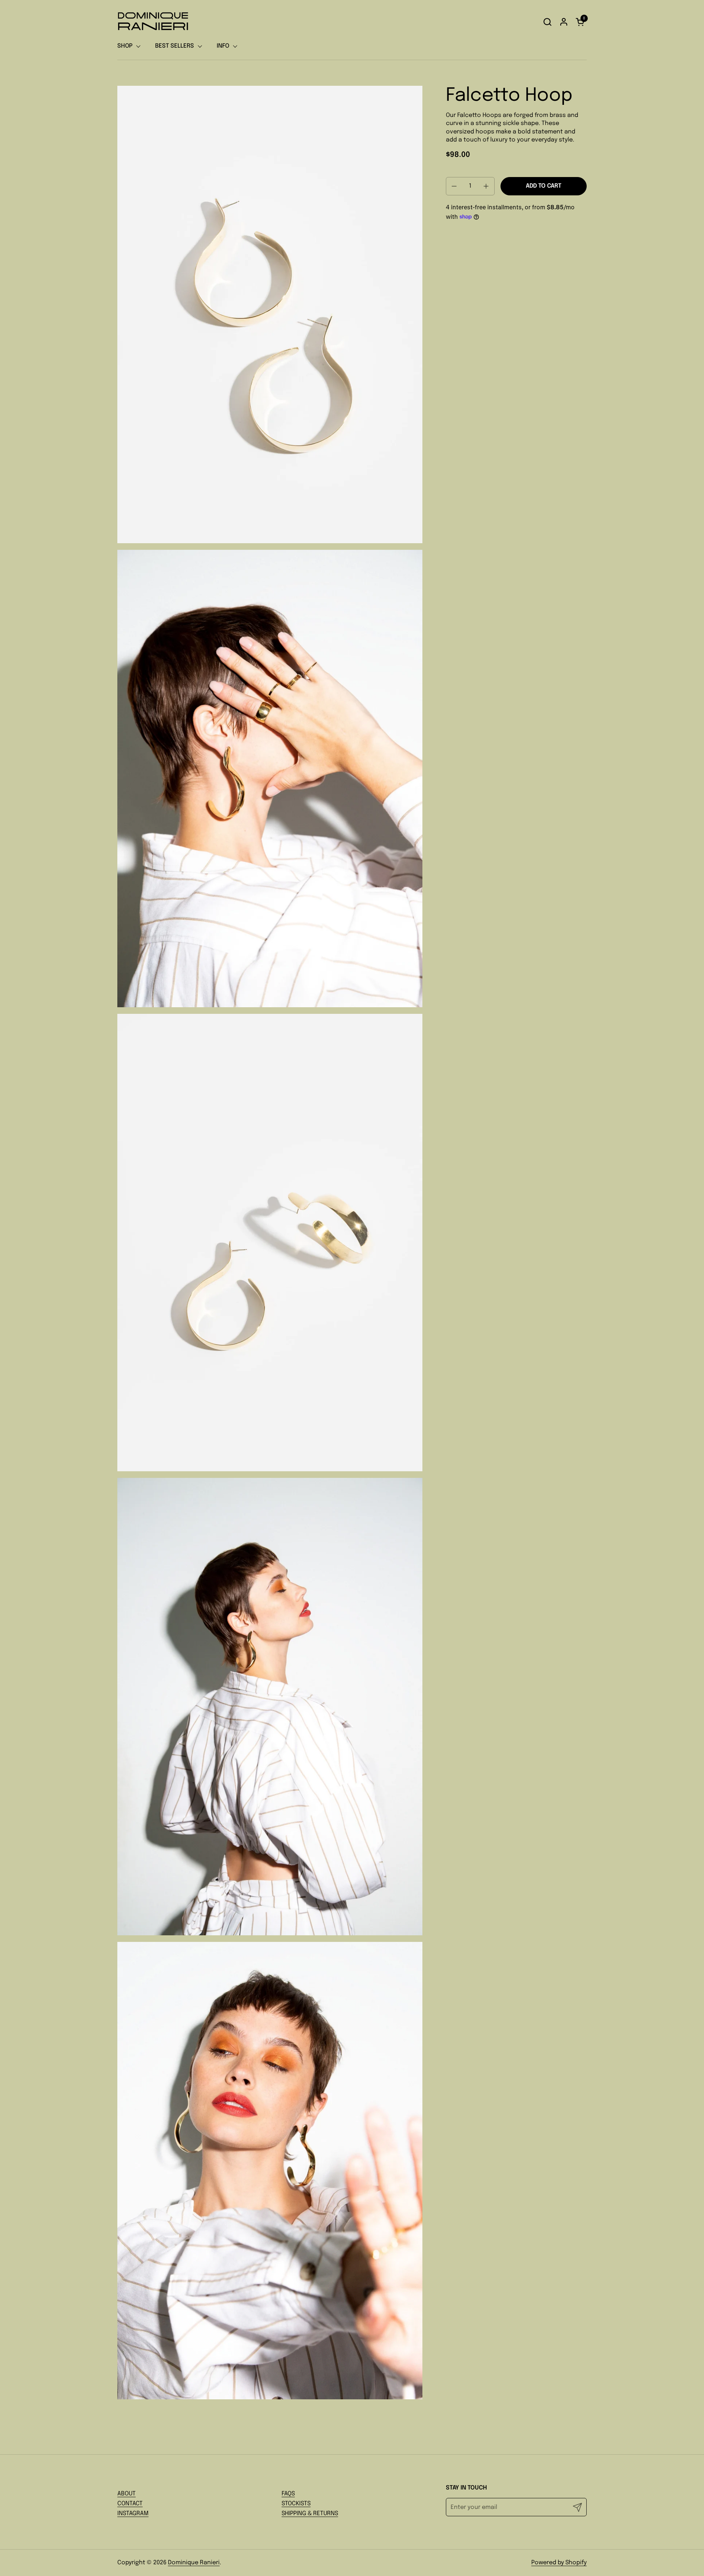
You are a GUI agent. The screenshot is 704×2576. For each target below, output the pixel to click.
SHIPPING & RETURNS (310, 2514)
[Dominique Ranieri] (153, 22)
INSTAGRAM (133, 2514)
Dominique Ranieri (194, 2563)
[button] (547, 22)
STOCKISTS (296, 2504)
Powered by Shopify (559, 2563)
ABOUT (126, 2494)
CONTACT (130, 2504)
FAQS (288, 2494)
